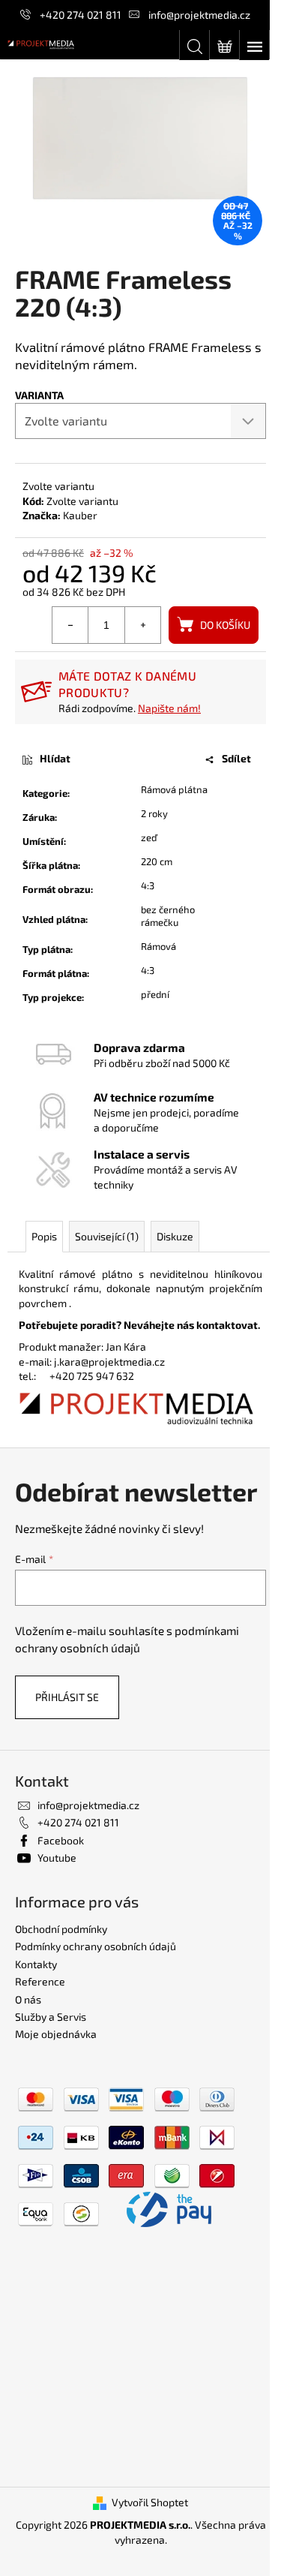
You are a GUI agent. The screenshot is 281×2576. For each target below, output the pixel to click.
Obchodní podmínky (61, 1929)
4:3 (148, 885)
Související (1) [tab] (107, 1236)
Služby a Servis (51, 2017)
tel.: (34, 1376)
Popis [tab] (44, 1236)
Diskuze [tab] (175, 1236)
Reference (40, 1981)
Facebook (61, 1840)
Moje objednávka (56, 2034)
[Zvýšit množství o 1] (142, 625)
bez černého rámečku (168, 916)
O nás (28, 1999)
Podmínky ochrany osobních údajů (96, 1946)
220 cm (157, 861)
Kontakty (36, 1964)
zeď (149, 837)
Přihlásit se (67, 1697)
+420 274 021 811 (81, 15)
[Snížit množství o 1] (70, 625)
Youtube (57, 1858)
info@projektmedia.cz (199, 15)
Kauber (80, 515)
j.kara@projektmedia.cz (109, 1362)
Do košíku (225, 625)
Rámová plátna (174, 789)
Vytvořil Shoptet (150, 2502)
